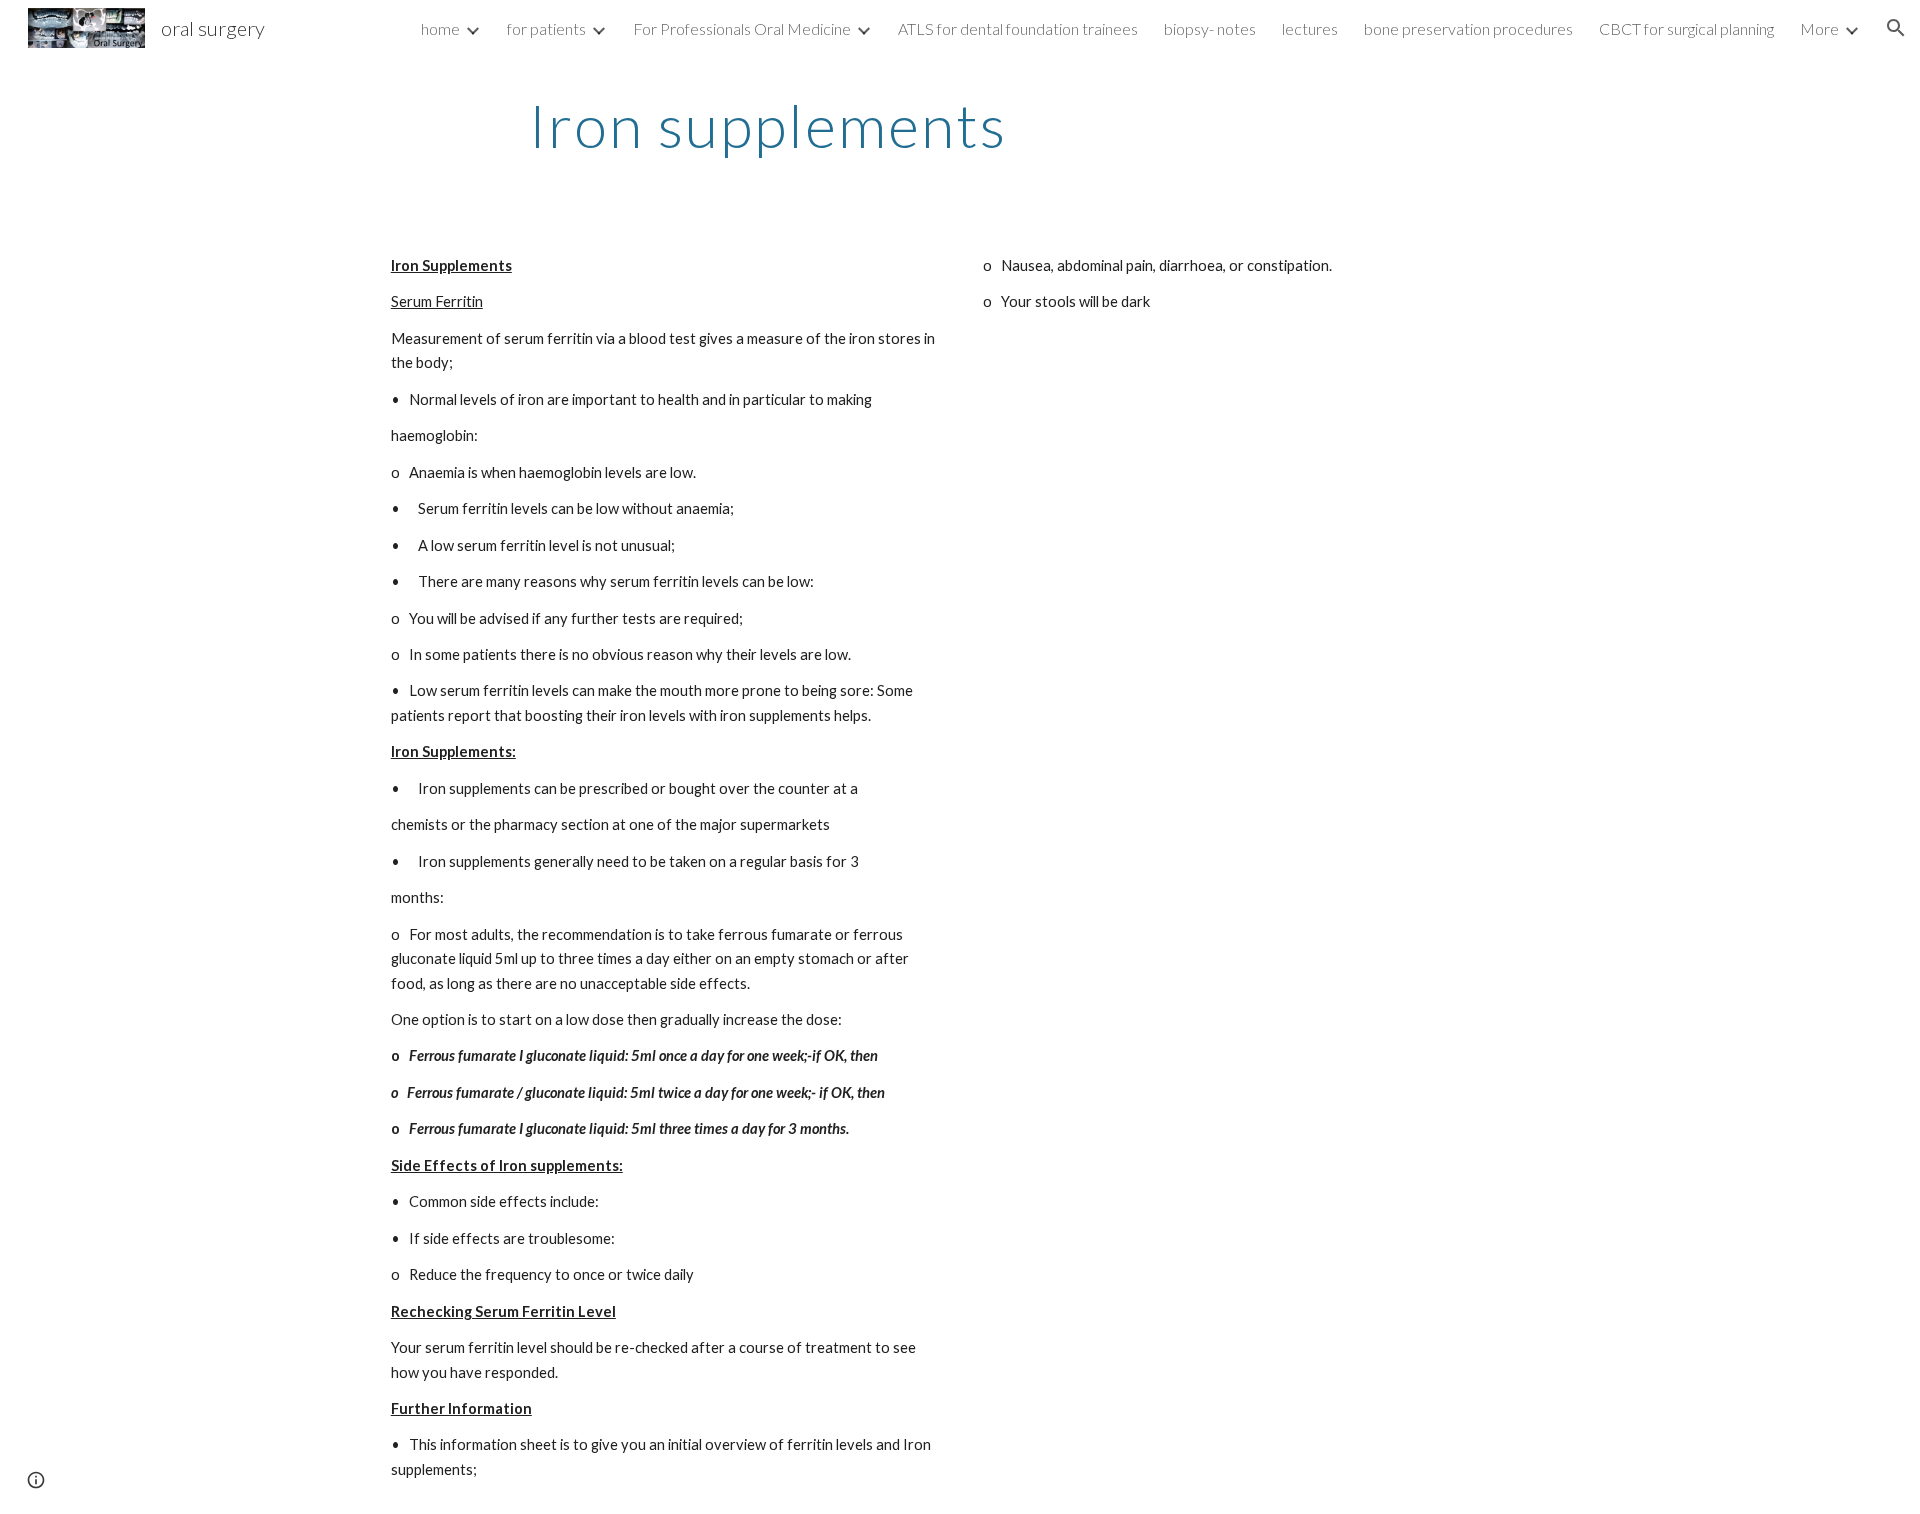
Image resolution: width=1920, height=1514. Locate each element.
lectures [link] (1310, 28)
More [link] (1819, 28)
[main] (768, 125)
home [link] (440, 28)
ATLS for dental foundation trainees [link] (1018, 28)
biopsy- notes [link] (1210, 28)
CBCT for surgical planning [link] (1686, 28)
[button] (1896, 28)
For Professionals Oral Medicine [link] (742, 28)
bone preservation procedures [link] (1468, 28)
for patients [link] (546, 28)
